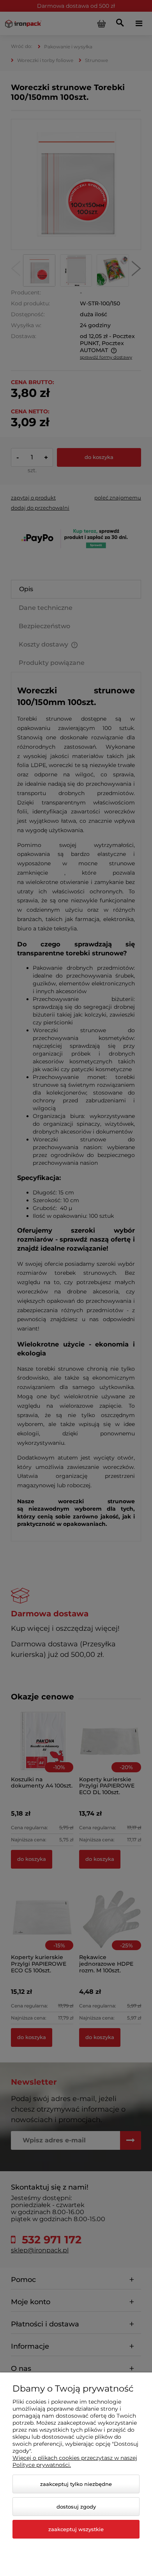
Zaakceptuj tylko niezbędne (76, 2484)
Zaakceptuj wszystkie (76, 2529)
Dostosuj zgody (76, 2507)
